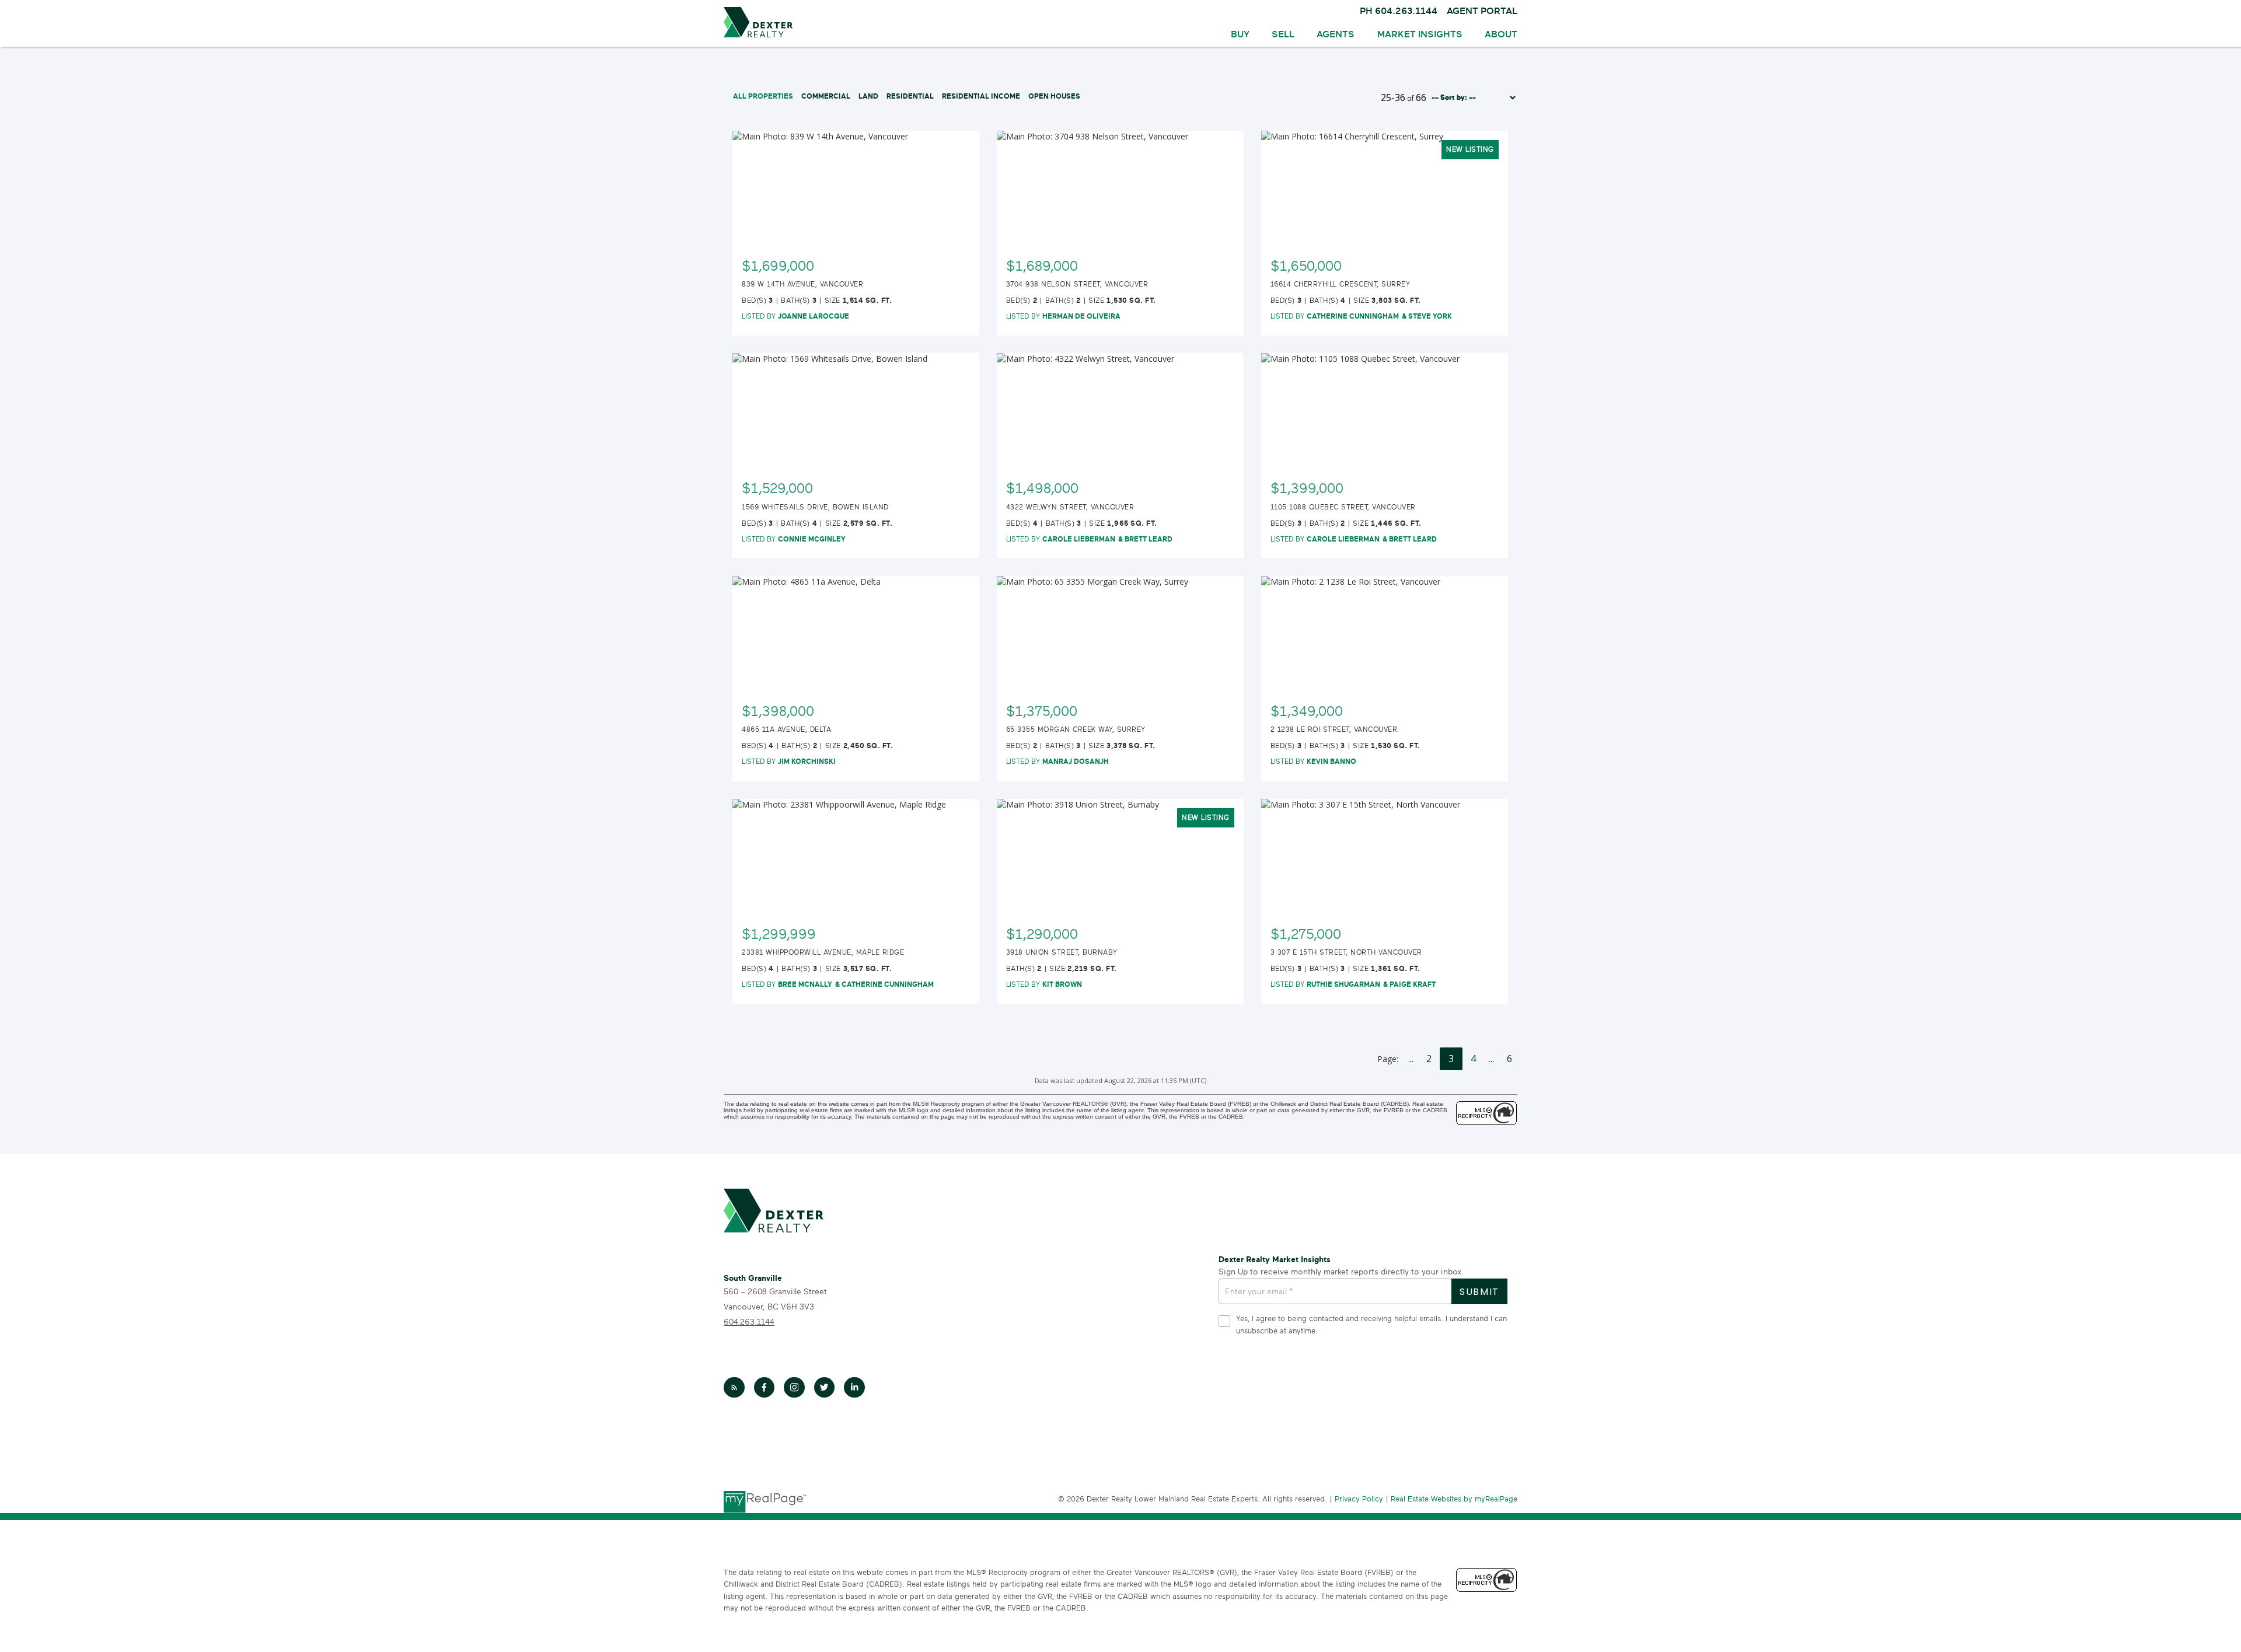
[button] (734, 1388)
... (1411, 1059)
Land (868, 96)
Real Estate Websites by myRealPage (1454, 1499)
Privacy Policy (1359, 1499)
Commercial (826, 96)
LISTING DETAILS (856, 259)
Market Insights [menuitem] (1420, 34)
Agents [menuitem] (1336, 34)
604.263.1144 (749, 1322)
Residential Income (981, 96)
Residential (910, 96)
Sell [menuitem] (1283, 34)
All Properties (763, 96)
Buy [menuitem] (1240, 34)
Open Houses (1054, 96)
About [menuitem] (1501, 34)
